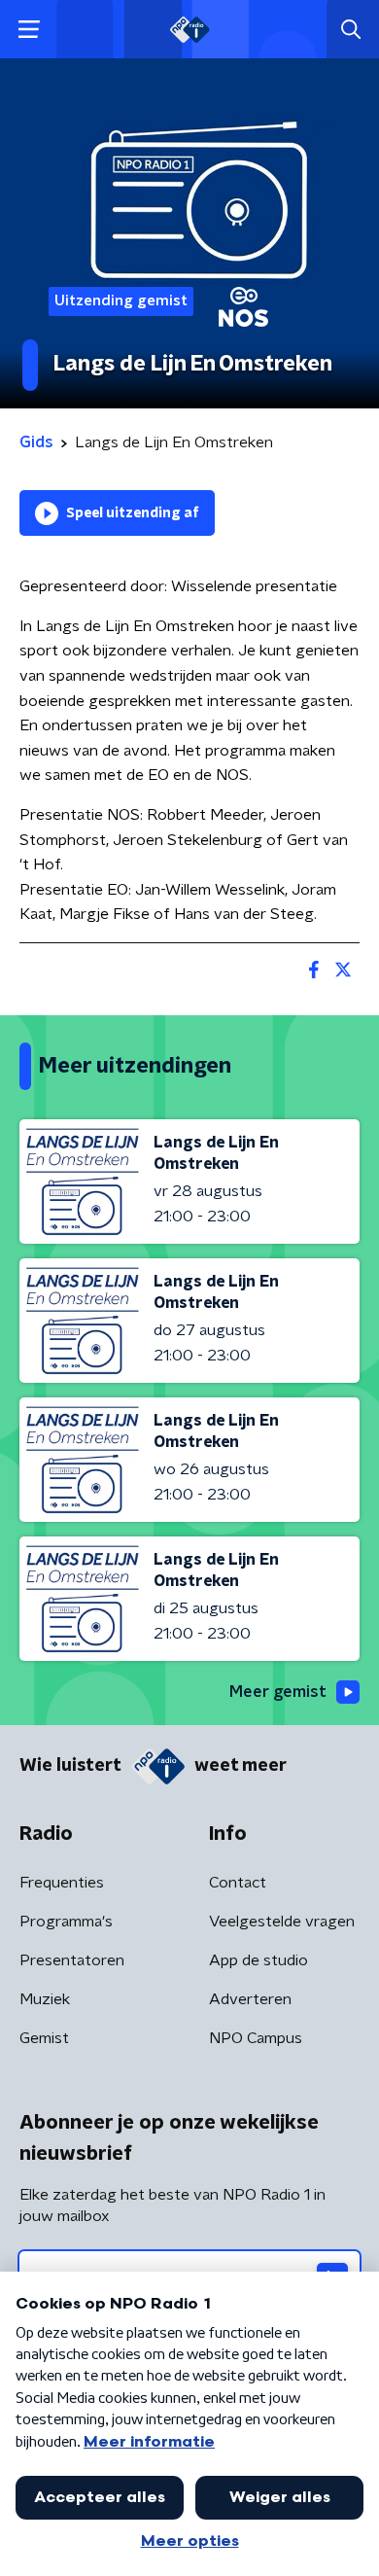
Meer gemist (278, 1692)
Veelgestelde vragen (282, 1922)
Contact (238, 1883)
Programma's (66, 1922)
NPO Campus (256, 2038)
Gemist (44, 2038)
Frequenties (62, 1883)
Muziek (45, 1999)
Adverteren (250, 1999)
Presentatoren (72, 1960)
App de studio (258, 1960)
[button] (29, 30)
